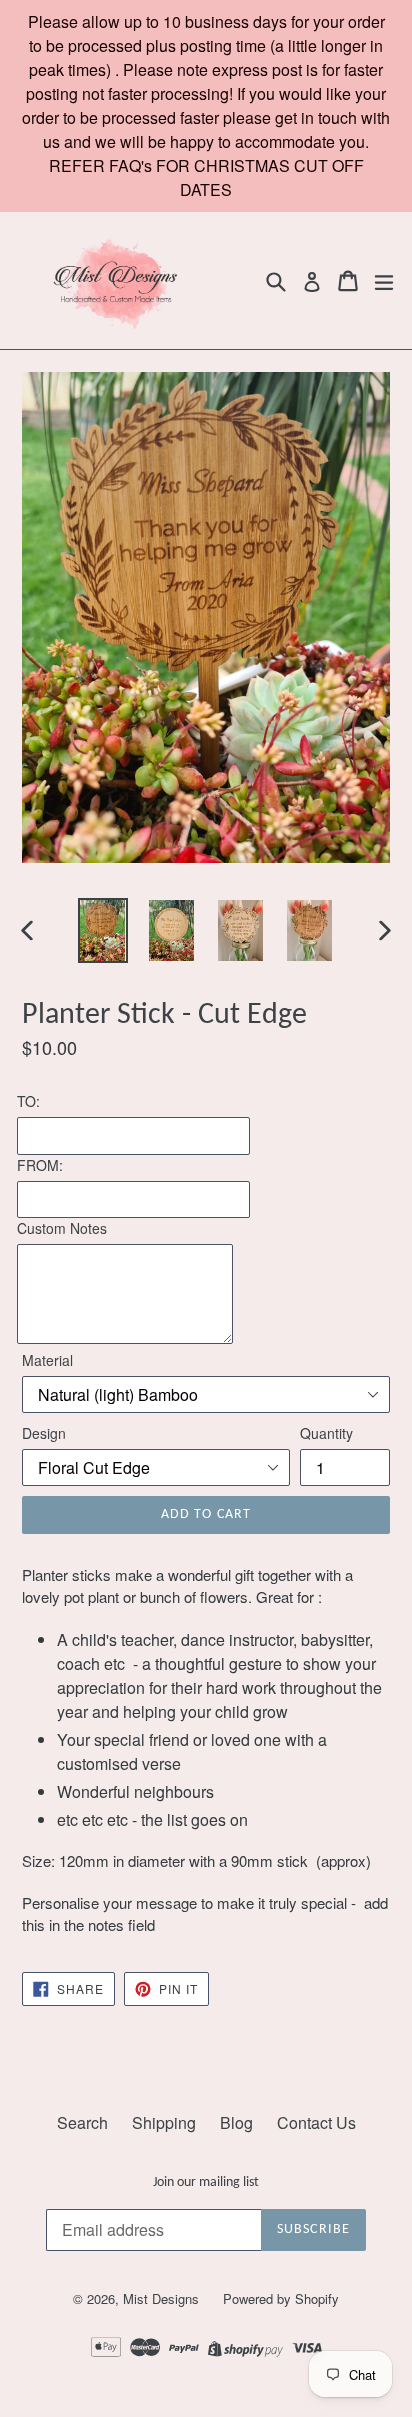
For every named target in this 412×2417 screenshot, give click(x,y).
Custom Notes (62, 1228)
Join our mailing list (206, 2182)
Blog (236, 2122)
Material (47, 1360)
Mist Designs (163, 2298)
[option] (102, 930)
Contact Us (316, 2122)
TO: (28, 1101)
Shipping (164, 2122)
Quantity (326, 1433)
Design (44, 1433)
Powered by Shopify (281, 2298)
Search (82, 2122)
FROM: (40, 1165)
